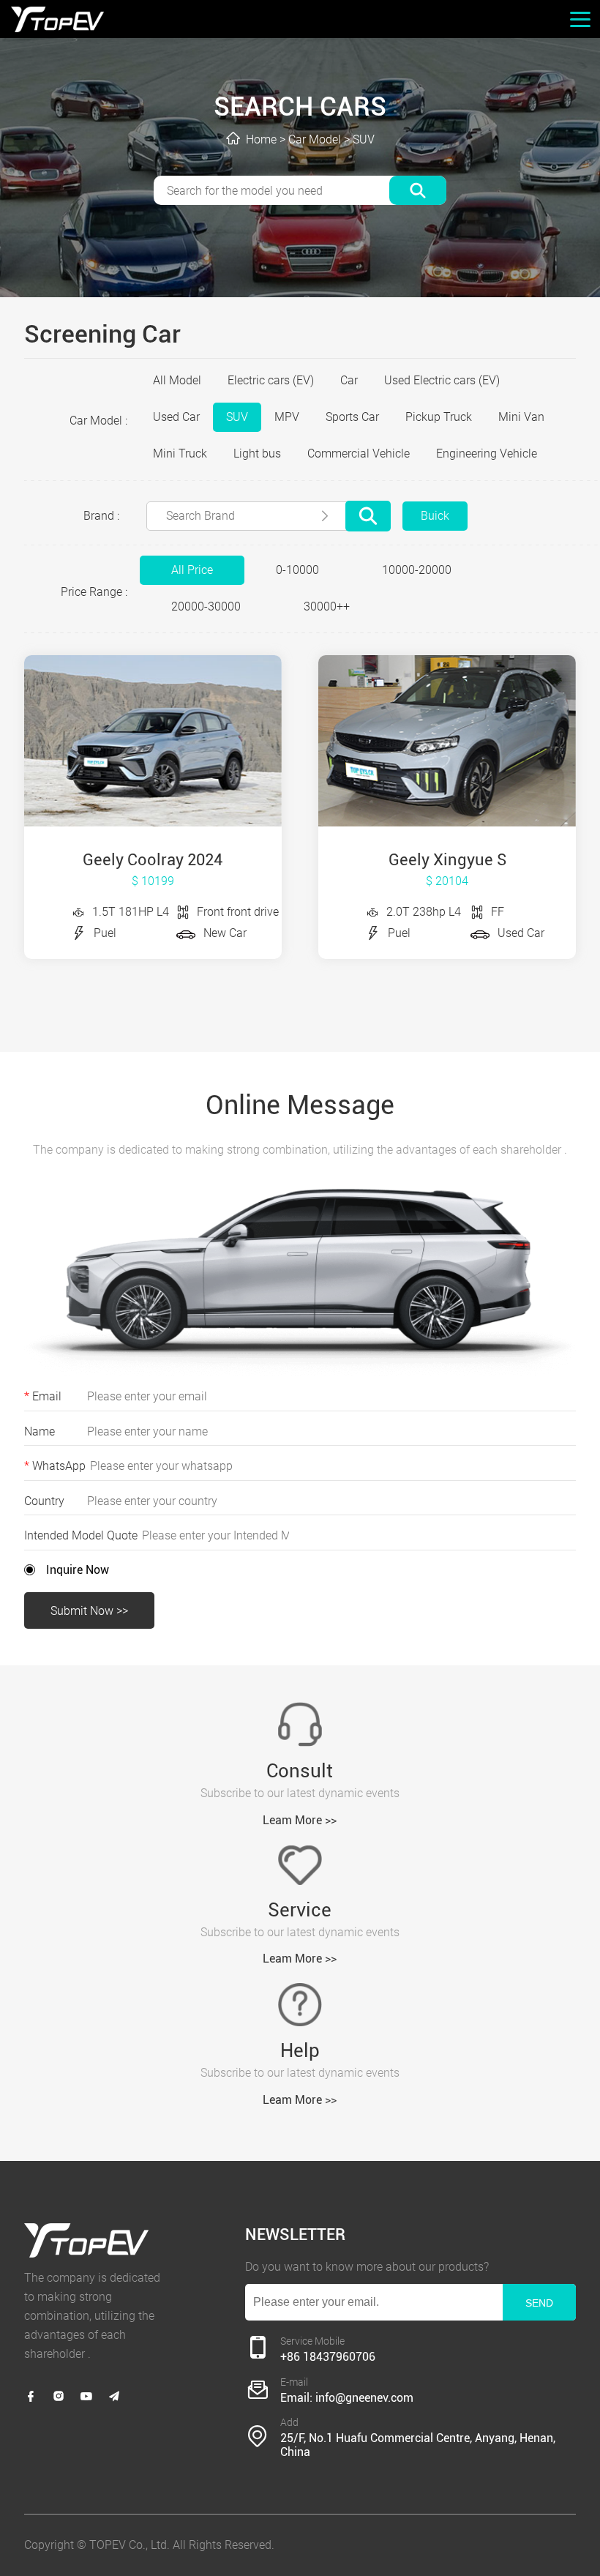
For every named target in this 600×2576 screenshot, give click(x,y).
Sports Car (352, 417)
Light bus (257, 453)
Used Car (176, 417)
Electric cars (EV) (271, 380)
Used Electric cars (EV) (442, 380)
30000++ (327, 606)
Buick (435, 516)
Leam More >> (300, 1820)
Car (349, 380)
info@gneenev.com (364, 2398)
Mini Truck (180, 453)
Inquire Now (78, 1570)
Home (261, 139)
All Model (177, 380)
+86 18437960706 (328, 2357)
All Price (192, 570)
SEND (539, 2303)
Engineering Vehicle (487, 453)
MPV (287, 417)
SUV (364, 139)
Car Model (315, 139)
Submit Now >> (89, 1611)
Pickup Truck (439, 417)
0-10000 (297, 570)
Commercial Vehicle (359, 453)
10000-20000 (417, 570)
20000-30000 (206, 606)
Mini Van (521, 417)
